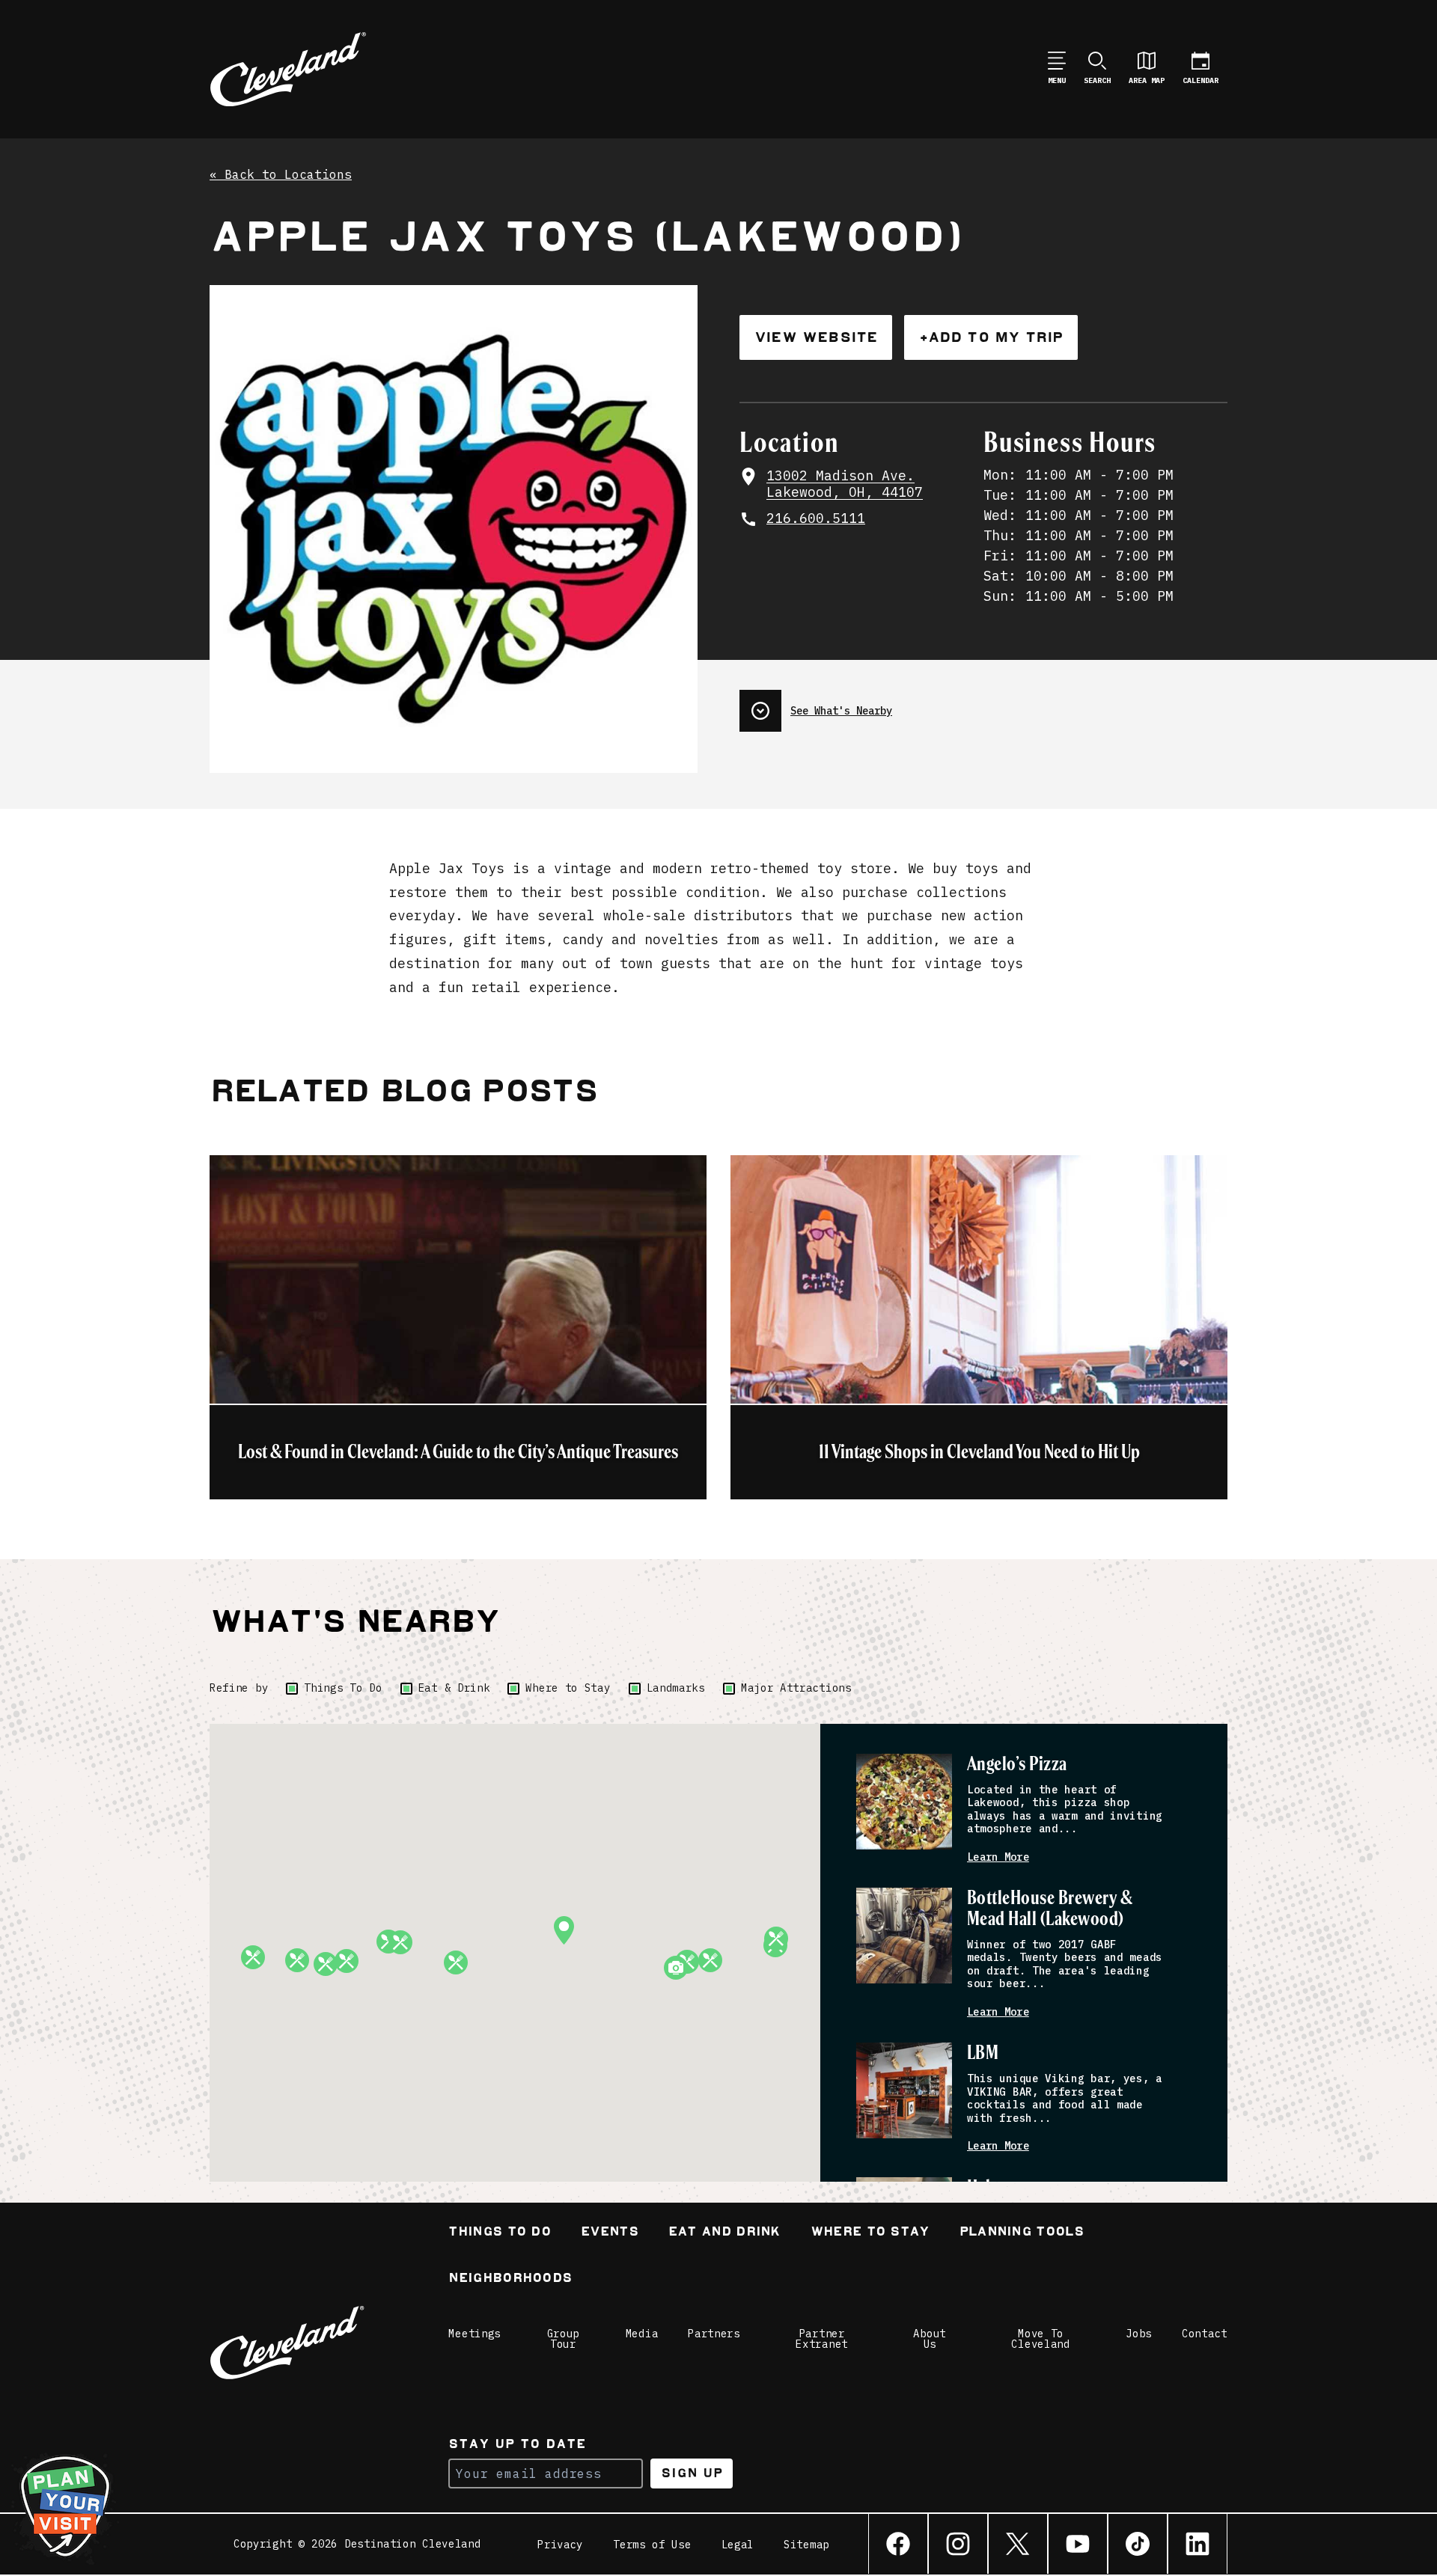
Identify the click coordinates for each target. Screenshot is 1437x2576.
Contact (1205, 2334)
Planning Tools (1022, 2233)
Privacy (560, 2545)
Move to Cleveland (1040, 2339)
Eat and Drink (724, 2233)
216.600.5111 (816, 518)
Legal (738, 2545)
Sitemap (806, 2545)
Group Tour (564, 2339)
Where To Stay (870, 2233)
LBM (983, 2053)
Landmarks (676, 1688)
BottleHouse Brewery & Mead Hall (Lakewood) (1049, 1909)
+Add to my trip (991, 337)
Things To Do (343, 1688)
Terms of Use (652, 2545)
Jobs (1139, 2334)
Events (610, 2233)
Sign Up (692, 2473)
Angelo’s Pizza (1017, 1765)
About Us (930, 2339)
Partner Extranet (822, 2339)
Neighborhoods (510, 2279)
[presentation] (983, 705)
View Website (816, 337)
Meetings (475, 2334)
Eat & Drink (454, 1688)
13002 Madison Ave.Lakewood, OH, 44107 (845, 484)
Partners (714, 2334)
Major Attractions (796, 1688)
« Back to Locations (281, 175)
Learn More (998, 1857)
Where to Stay (568, 1688)
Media (642, 2334)
